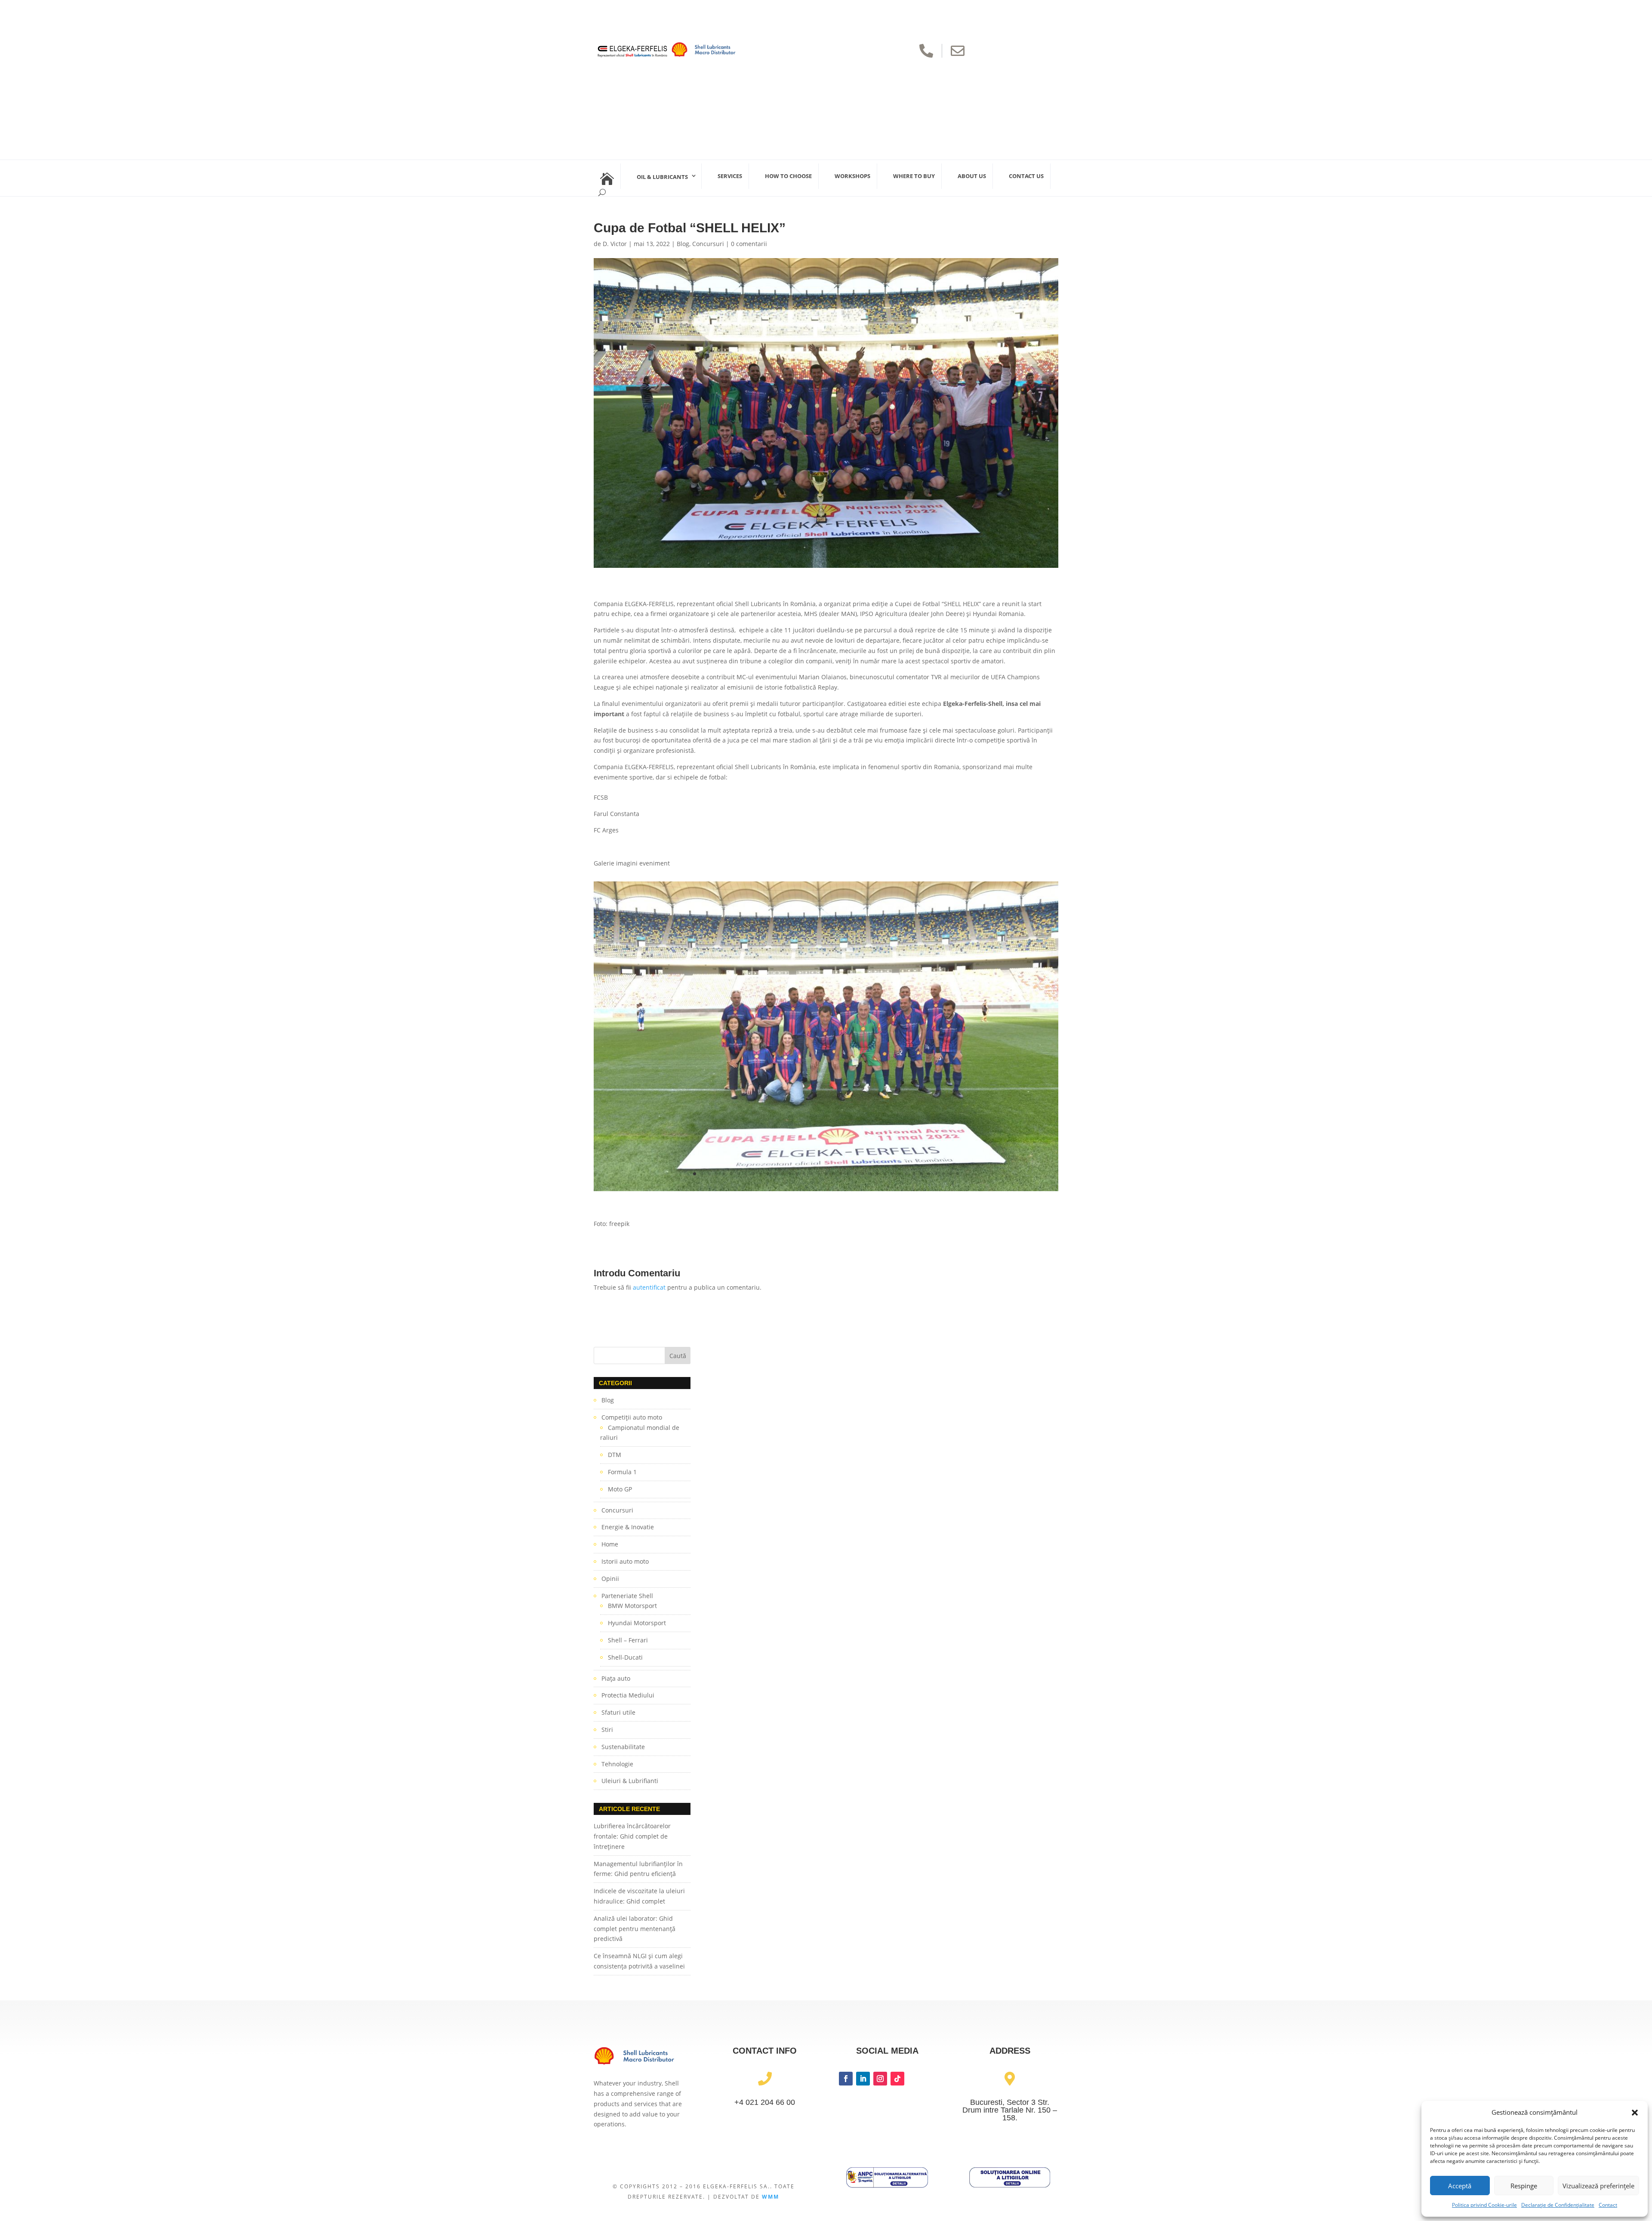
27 (885, 1174)
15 (797, 1174)
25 (870, 1174)
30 (907, 1174)
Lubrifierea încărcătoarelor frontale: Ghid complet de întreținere (632, 1836)
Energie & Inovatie (628, 1527)
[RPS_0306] (826, 1191)
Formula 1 (622, 1472)
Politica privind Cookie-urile (1484, 2205)
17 (812, 1174)
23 (855, 1174)
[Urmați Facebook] (846, 2079)
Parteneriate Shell (627, 1596)
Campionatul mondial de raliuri (640, 1433)
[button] (1635, 2113)
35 (943, 1174)
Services (730, 176)
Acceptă (1460, 2186)
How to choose (788, 176)
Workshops (852, 176)
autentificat (649, 1287)
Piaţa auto (616, 1678)
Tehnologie (617, 1764)
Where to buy (914, 176)
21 (841, 1174)
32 (921, 1174)
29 (899, 1174)
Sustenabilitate (623, 1747)
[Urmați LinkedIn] (863, 2079)
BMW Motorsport (632, 1606)
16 (804, 1174)
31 (914, 1174)
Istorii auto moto (625, 1561)
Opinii (610, 1579)
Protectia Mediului (628, 1695)
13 (782, 1174)
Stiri (607, 1730)
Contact (1608, 2205)
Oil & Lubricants (662, 177)
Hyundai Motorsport (637, 1623)
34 (936, 1174)
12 (775, 1174)
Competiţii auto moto (632, 1417)
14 (790, 1174)
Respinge (1524, 2186)
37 (958, 1174)
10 (760, 1174)
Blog (683, 244)
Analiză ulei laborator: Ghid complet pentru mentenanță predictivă (635, 1929)
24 (863, 1174)
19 (826, 1174)
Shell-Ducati (625, 1657)
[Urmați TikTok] (897, 2079)
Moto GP (620, 1489)
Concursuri (708, 244)
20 (834, 1174)
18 (819, 1174)
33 (929, 1174)
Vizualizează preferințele (1598, 2186)
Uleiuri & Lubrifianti (630, 1781)
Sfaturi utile (618, 1712)
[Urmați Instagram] (880, 2079)
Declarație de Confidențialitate (1558, 2205)
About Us (972, 176)
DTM (615, 1455)
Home (610, 1544)
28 (892, 1174)
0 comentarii (749, 244)
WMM (771, 2197)
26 (877, 1174)
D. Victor (615, 244)
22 (848, 1174)
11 (768, 1174)
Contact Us (1026, 176)
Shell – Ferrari (628, 1640)
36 (951, 1174)
